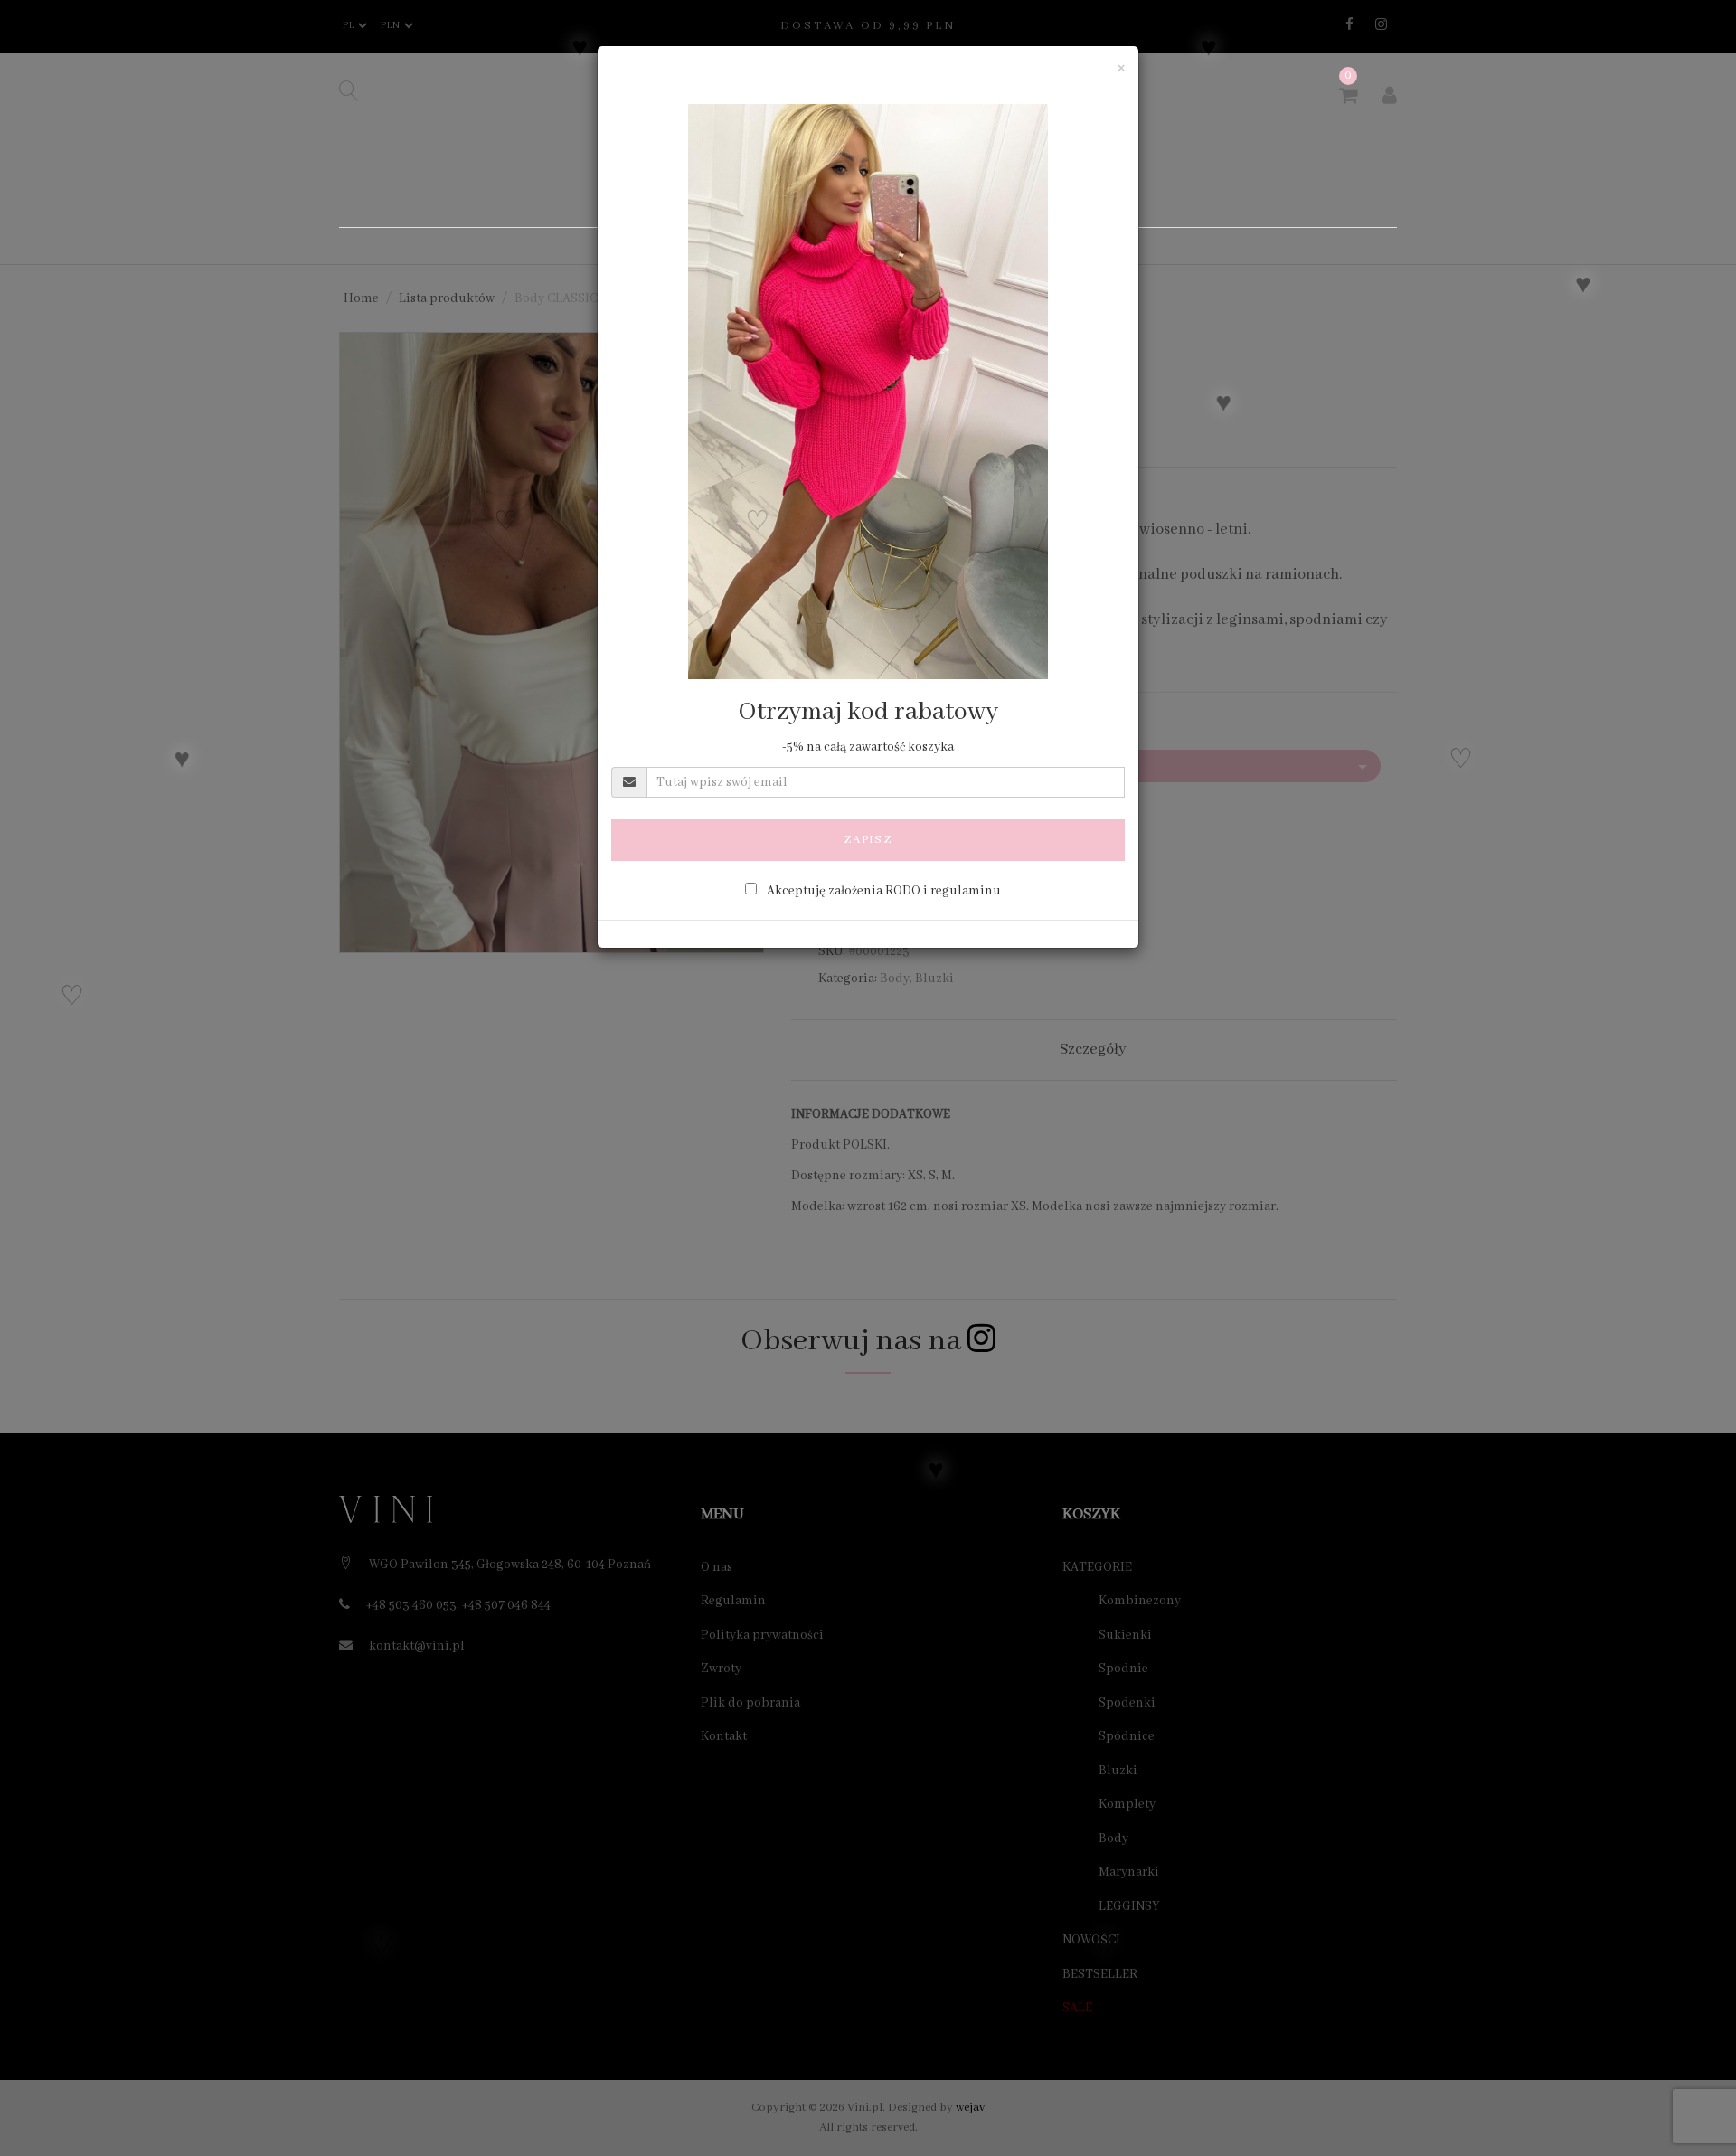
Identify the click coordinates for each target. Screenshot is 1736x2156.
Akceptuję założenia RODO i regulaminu (884, 891)
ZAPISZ (868, 840)
